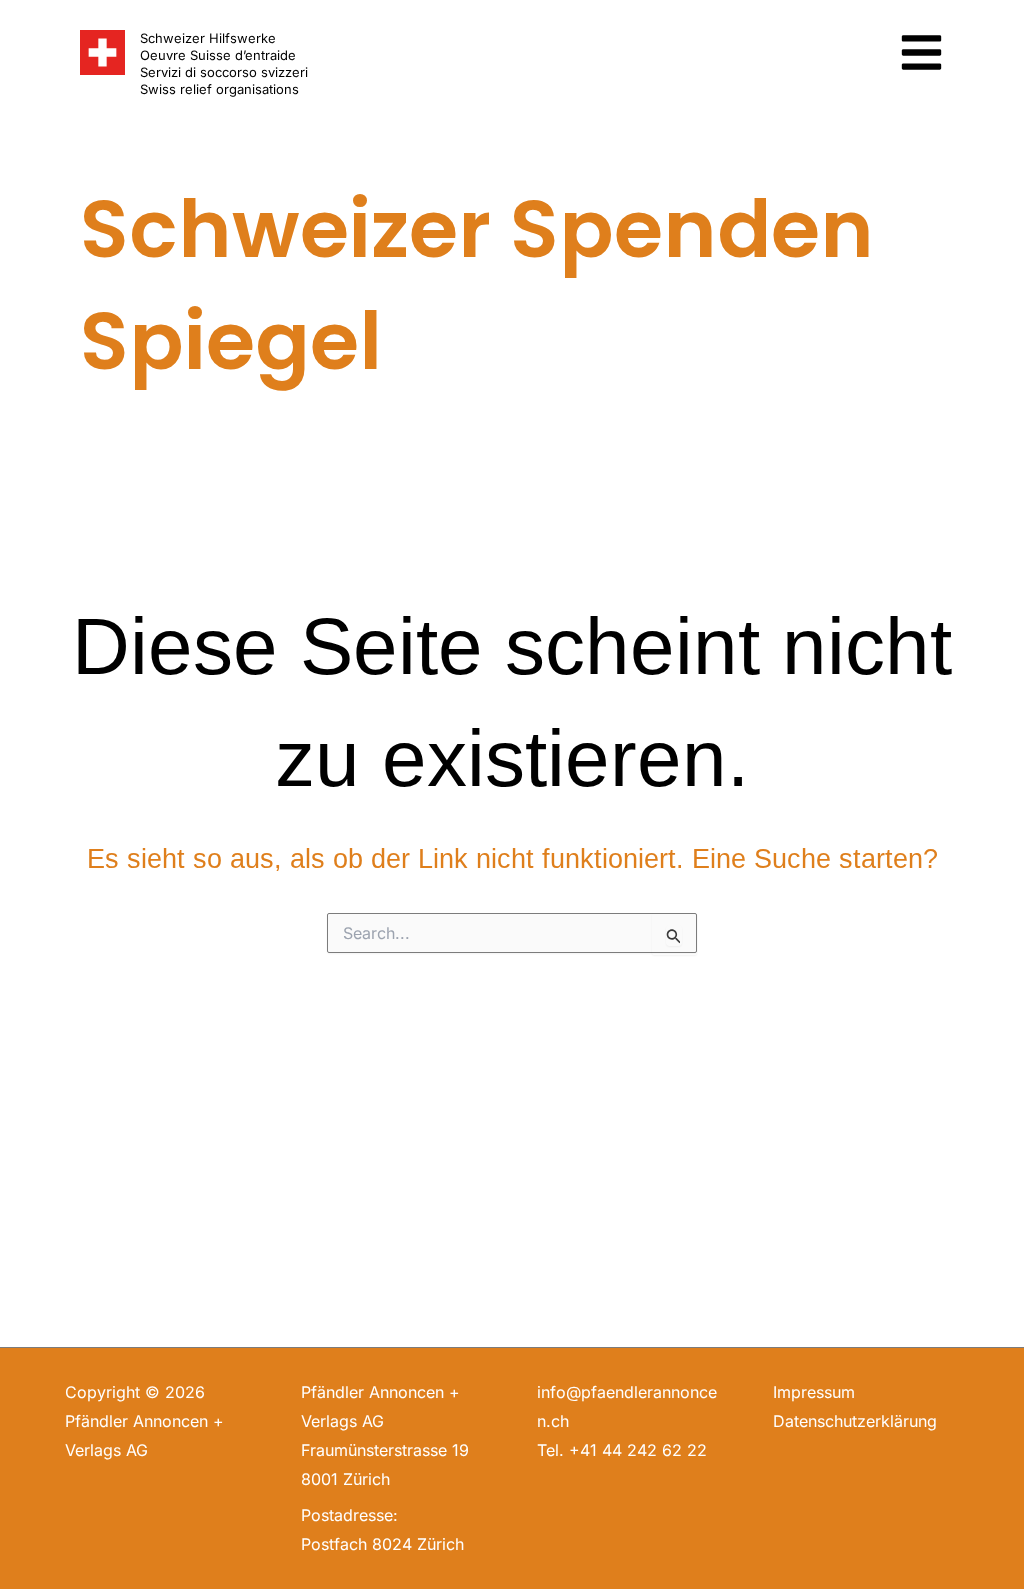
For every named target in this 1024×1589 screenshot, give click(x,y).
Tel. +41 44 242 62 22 (622, 1450)
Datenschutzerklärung (855, 1421)
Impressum (814, 1392)
